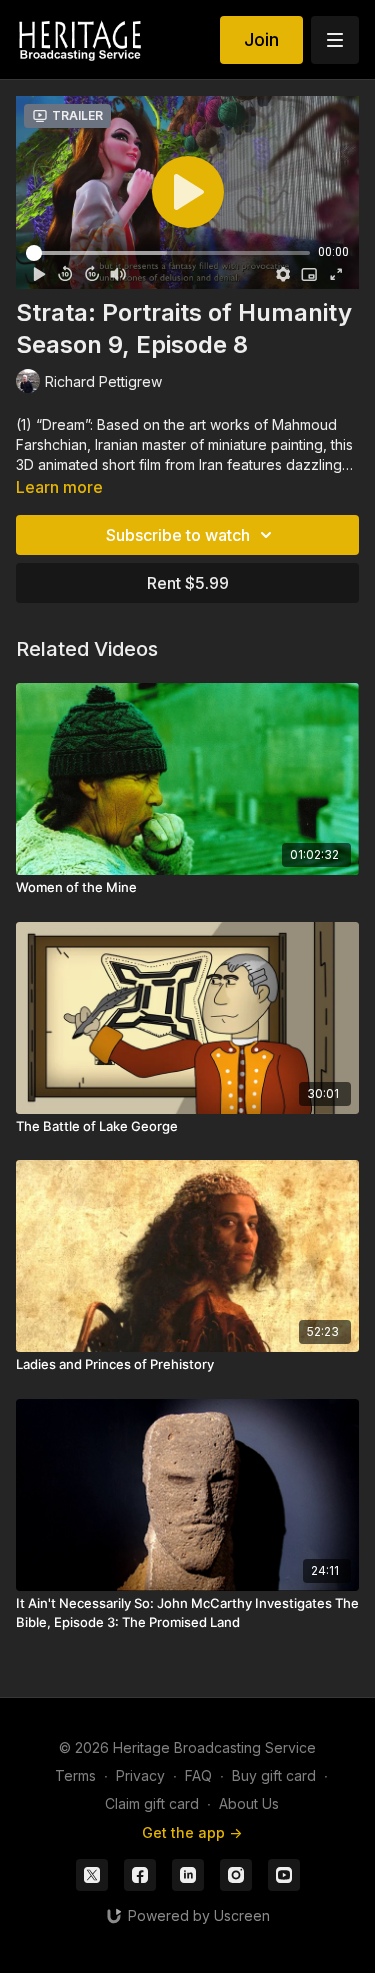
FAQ (198, 1775)
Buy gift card (274, 1775)
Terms (75, 1775)
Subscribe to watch (178, 535)
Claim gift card (152, 1803)
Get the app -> (192, 1832)
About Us (249, 1803)
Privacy (140, 1775)
